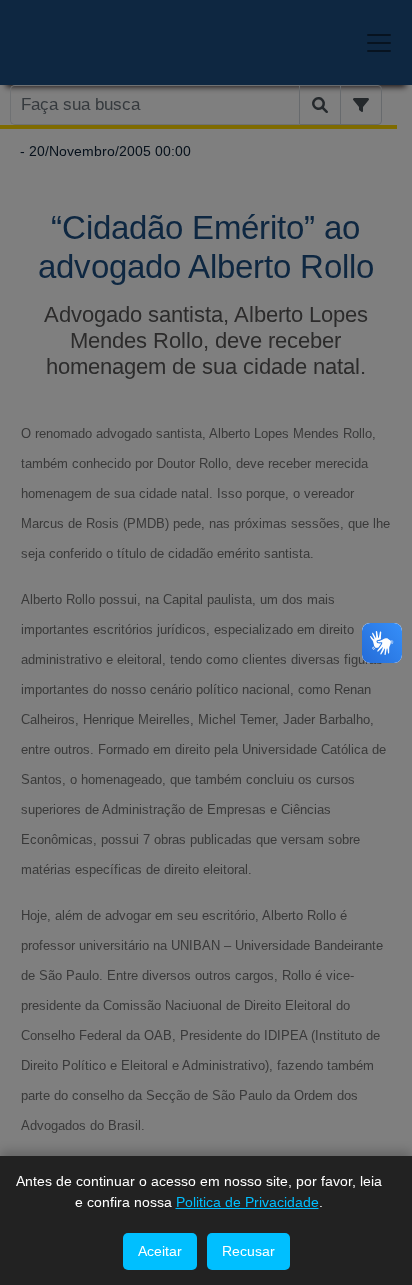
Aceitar (160, 1251)
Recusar (248, 1251)
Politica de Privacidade (247, 1202)
